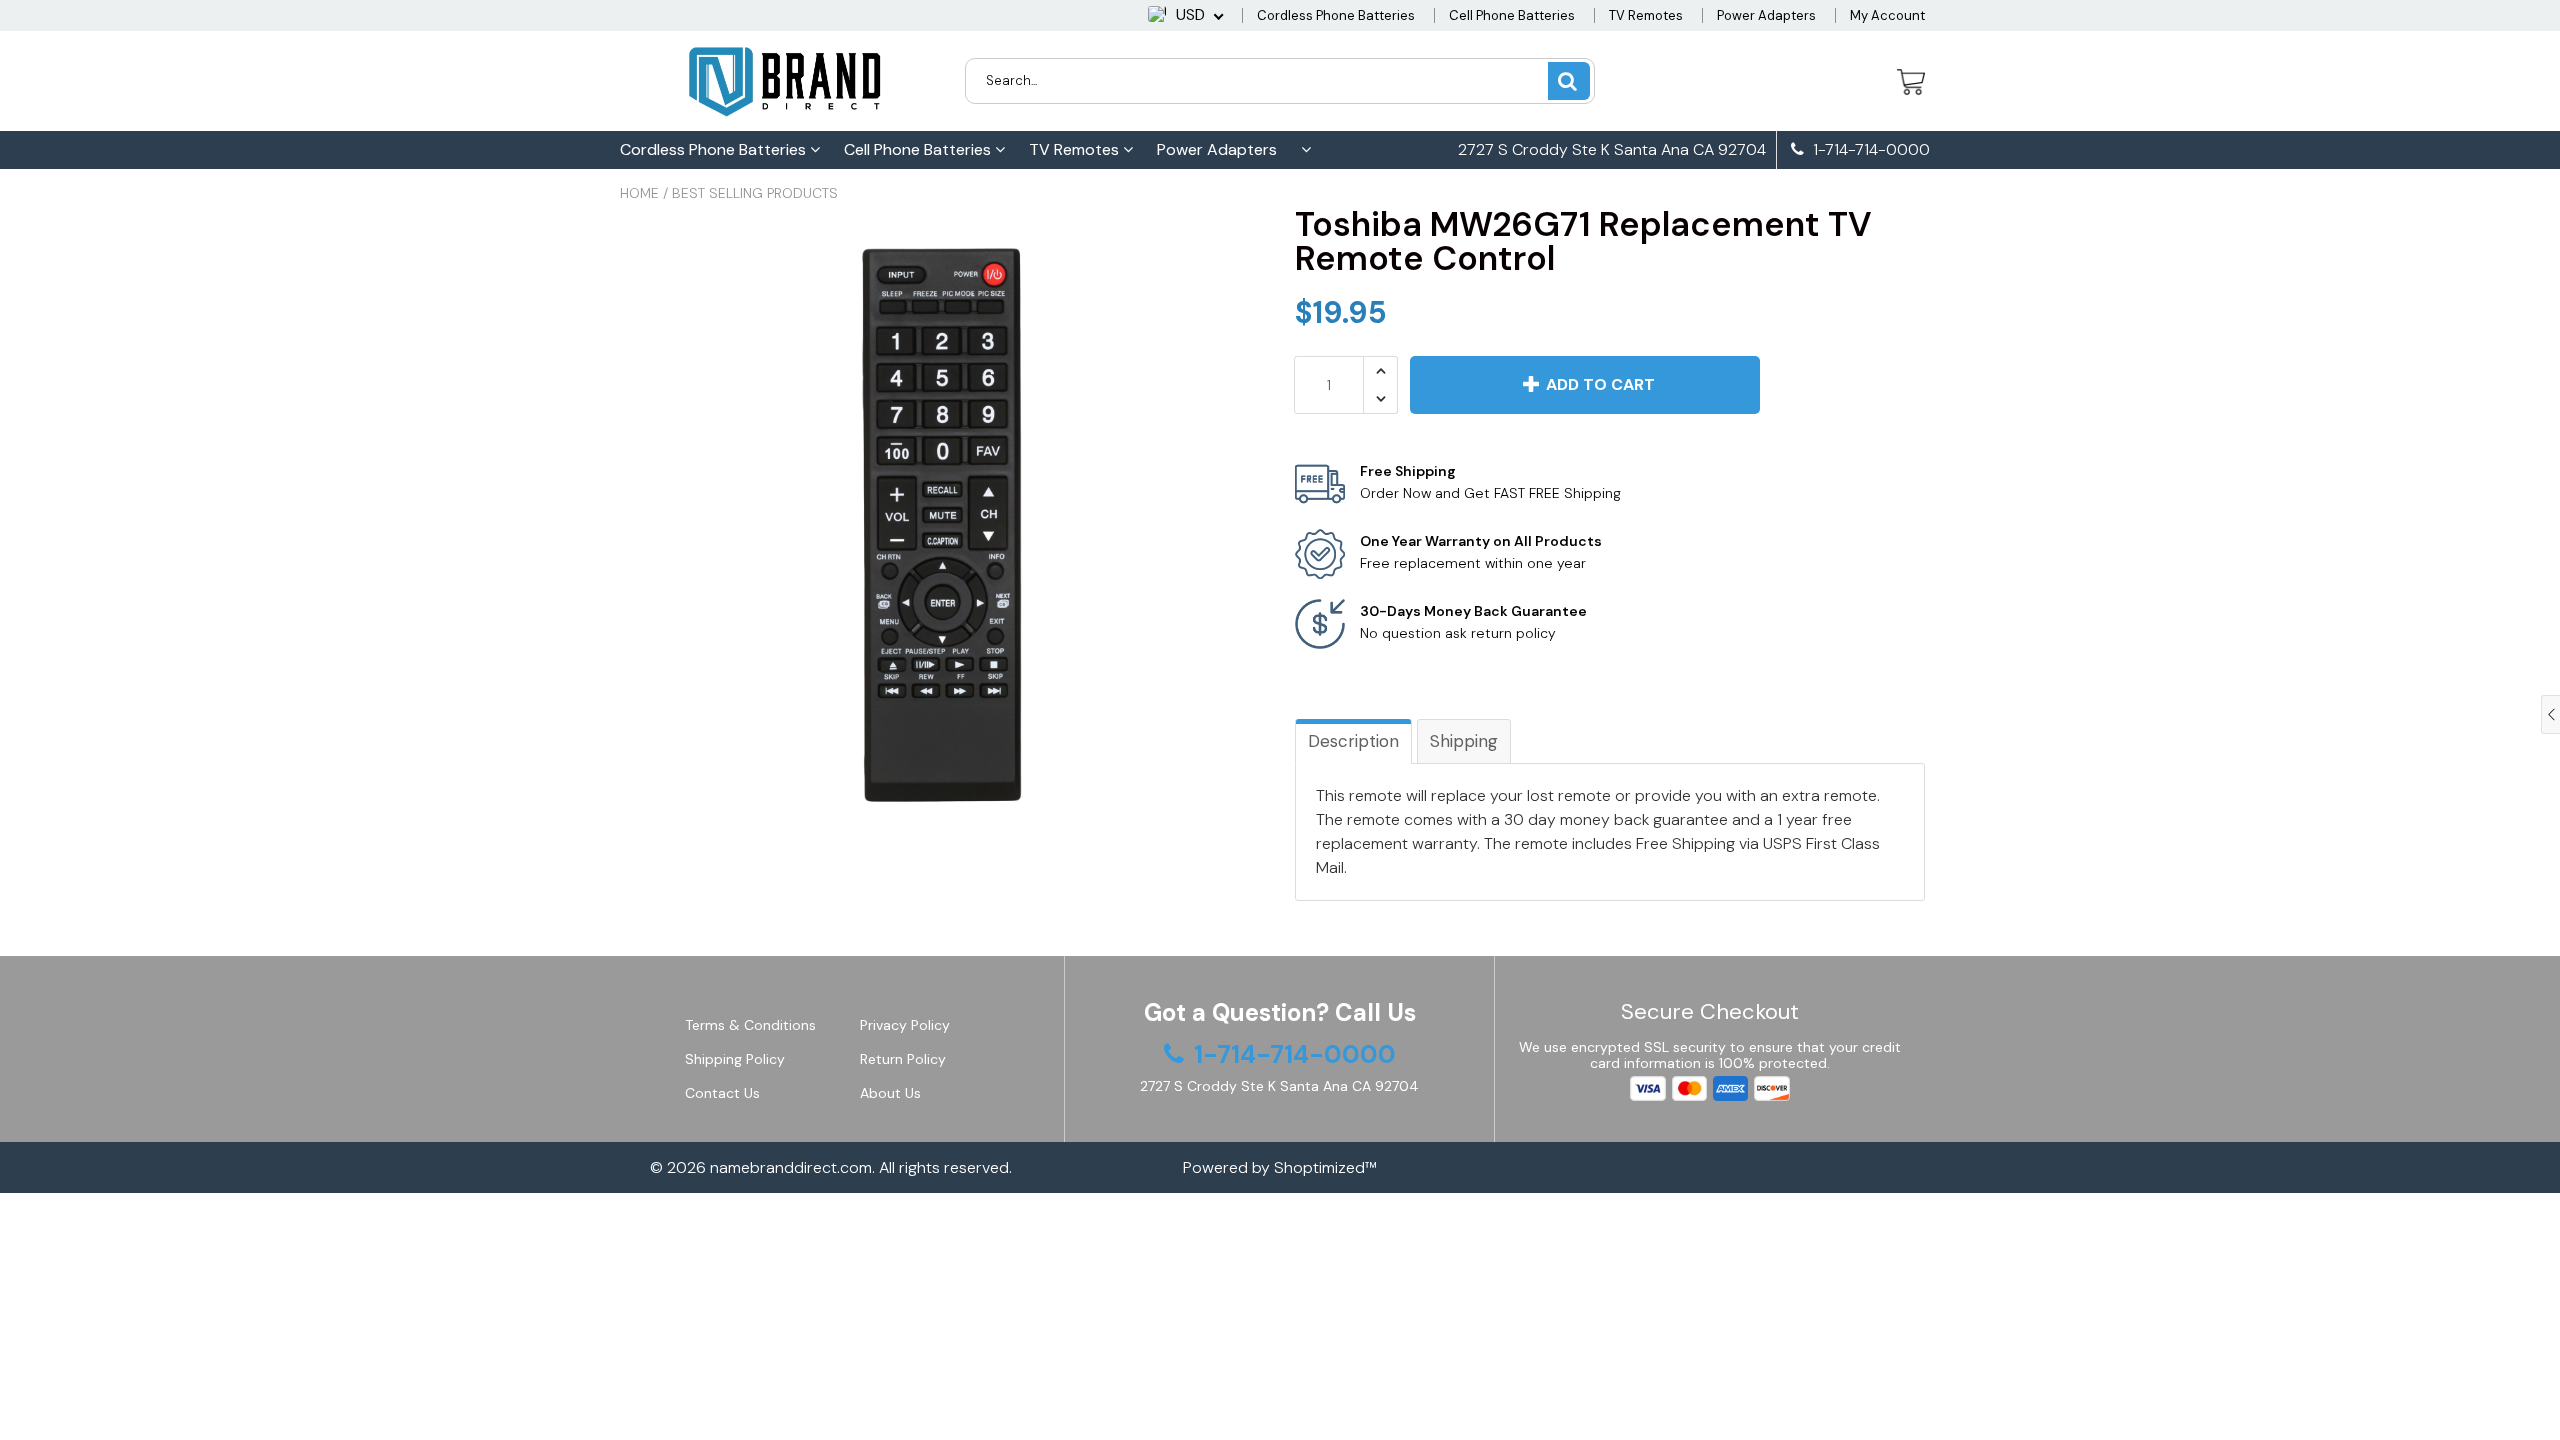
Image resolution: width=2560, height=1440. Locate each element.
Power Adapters (1766, 15)
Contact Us (722, 1093)
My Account (1887, 15)
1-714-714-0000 (1869, 150)
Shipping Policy (735, 1059)
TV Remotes (1646, 15)
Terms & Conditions (750, 1025)
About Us (890, 1093)
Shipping (1464, 741)
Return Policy (903, 1059)
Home (639, 193)
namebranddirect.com (791, 1167)
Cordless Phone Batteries (1336, 15)
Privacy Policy (905, 1025)
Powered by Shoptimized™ (1280, 1167)
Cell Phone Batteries (1512, 15)
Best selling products (755, 193)
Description (1353, 741)
